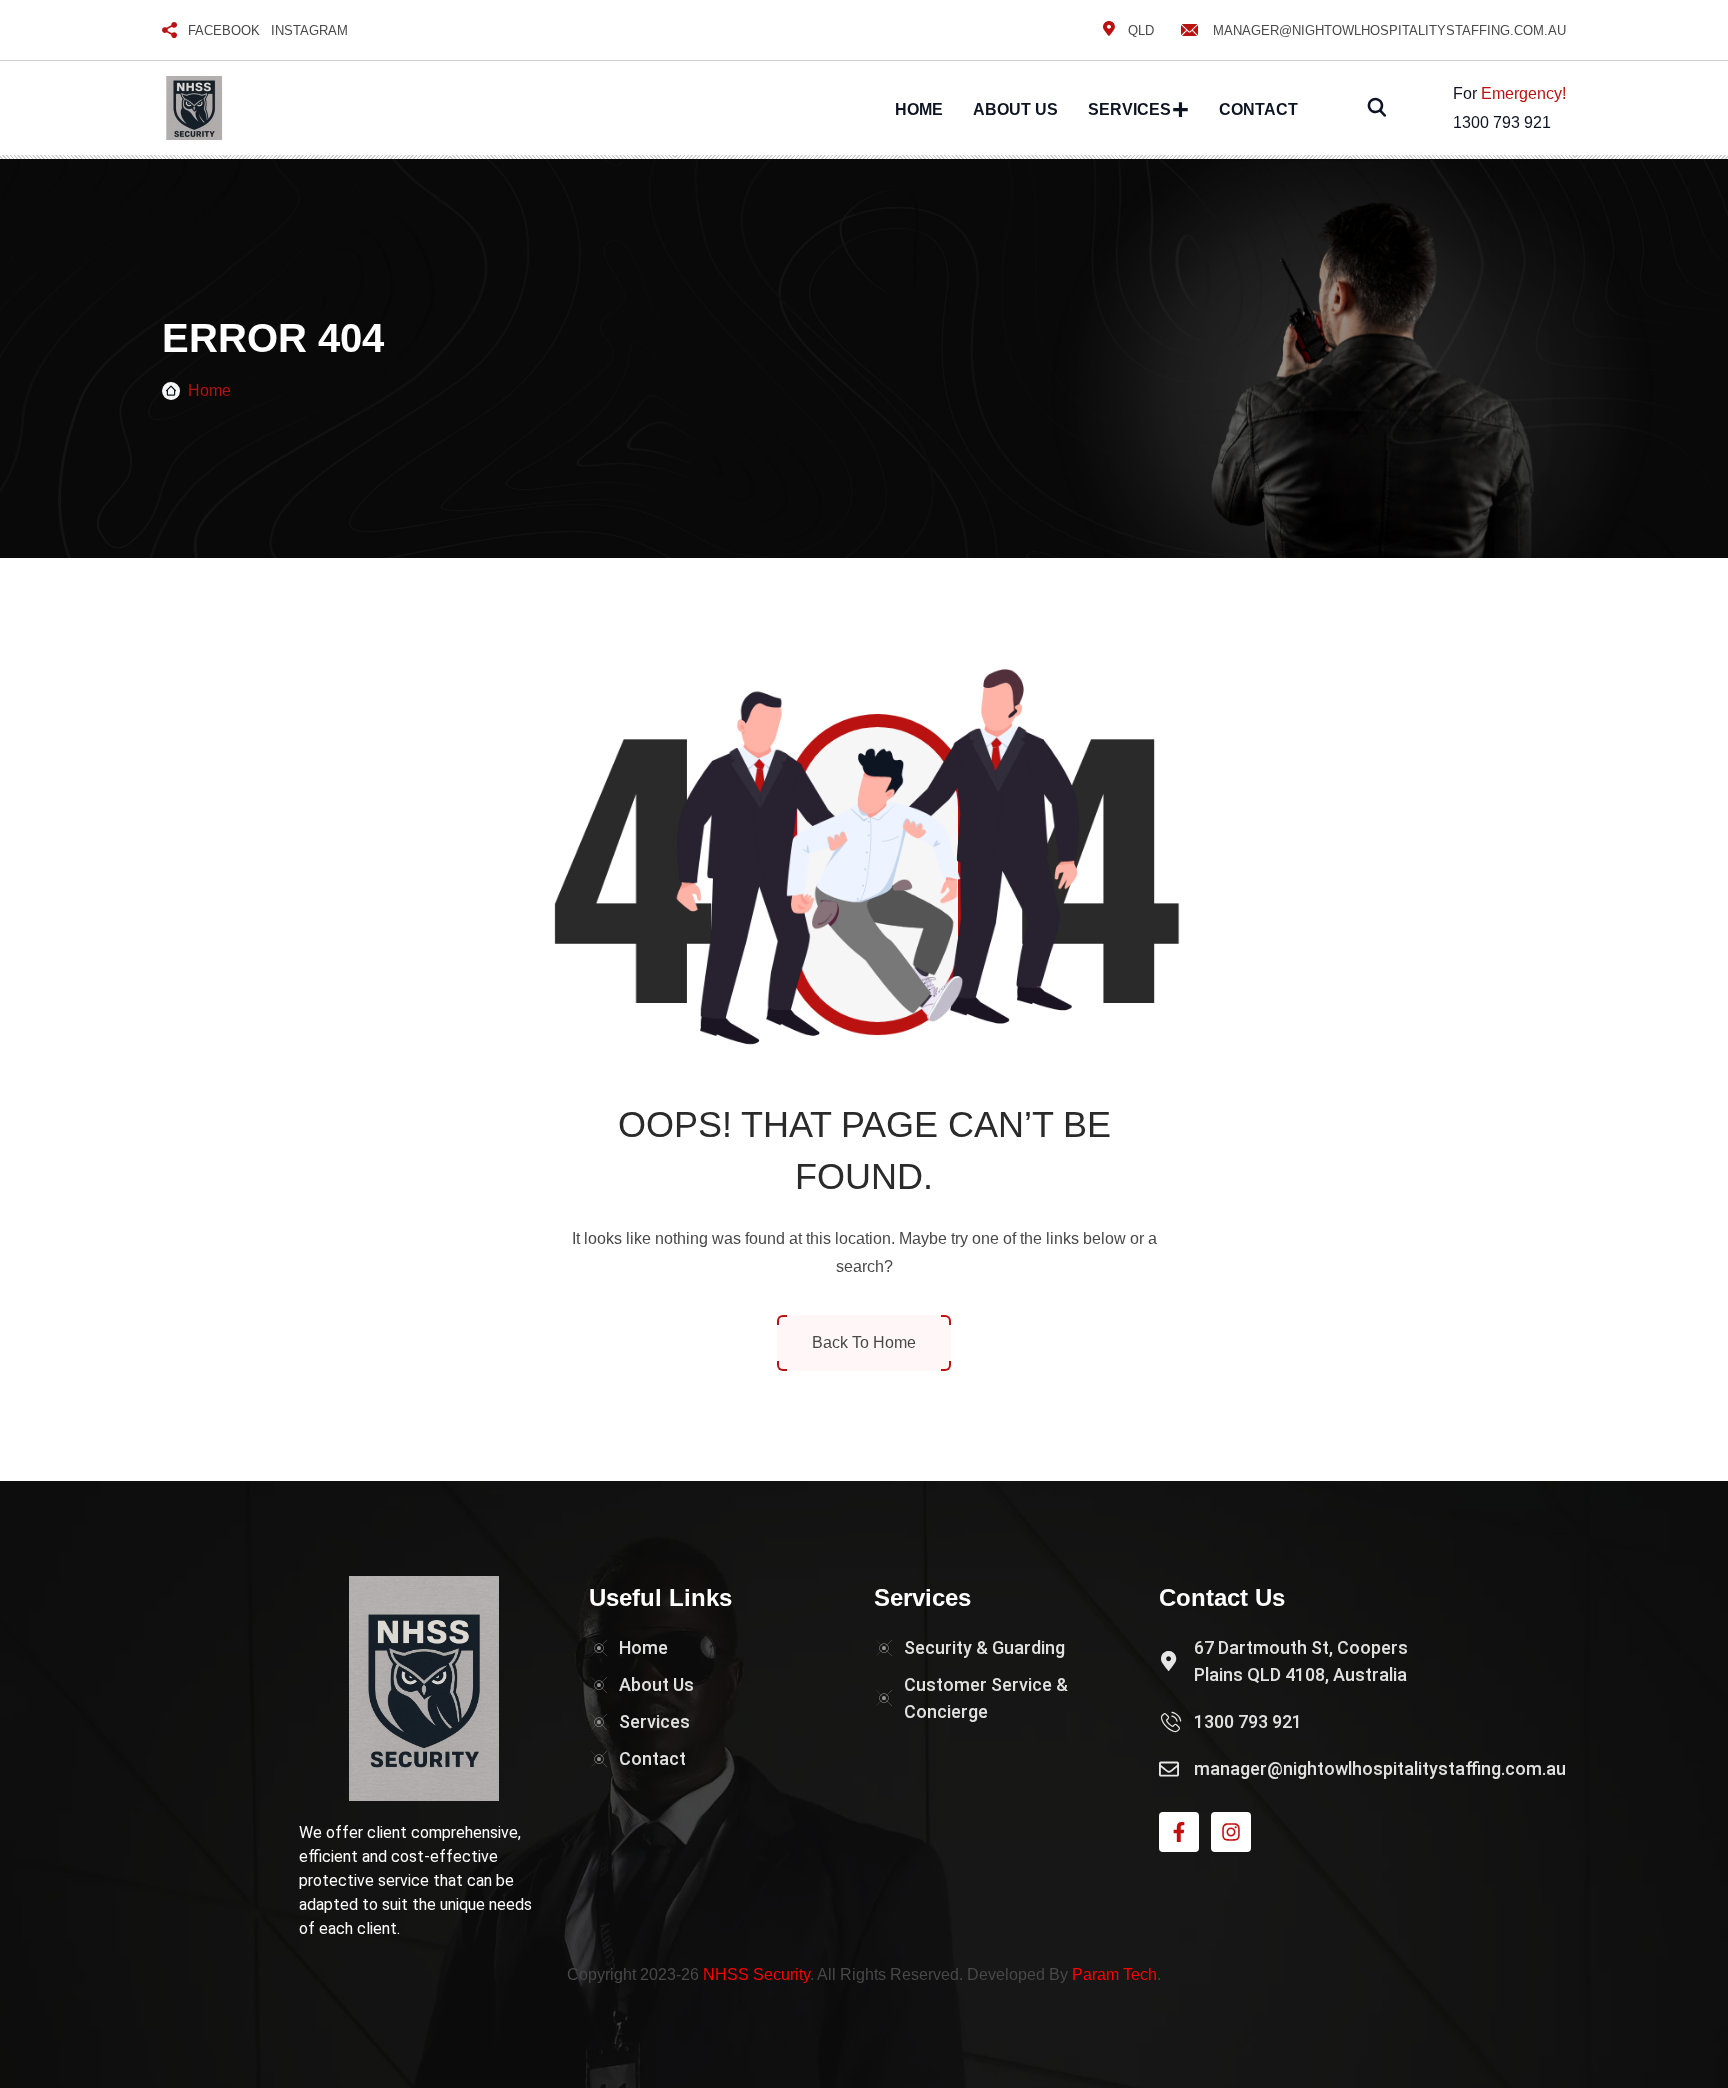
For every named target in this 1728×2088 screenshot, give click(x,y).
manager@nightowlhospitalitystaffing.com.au (1389, 30)
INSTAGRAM (309, 30)
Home (919, 109)
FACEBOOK (224, 30)
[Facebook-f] (1179, 1832)
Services (1129, 109)
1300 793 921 (1502, 122)
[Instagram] (1231, 1832)
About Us (1015, 109)
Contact (1258, 109)
